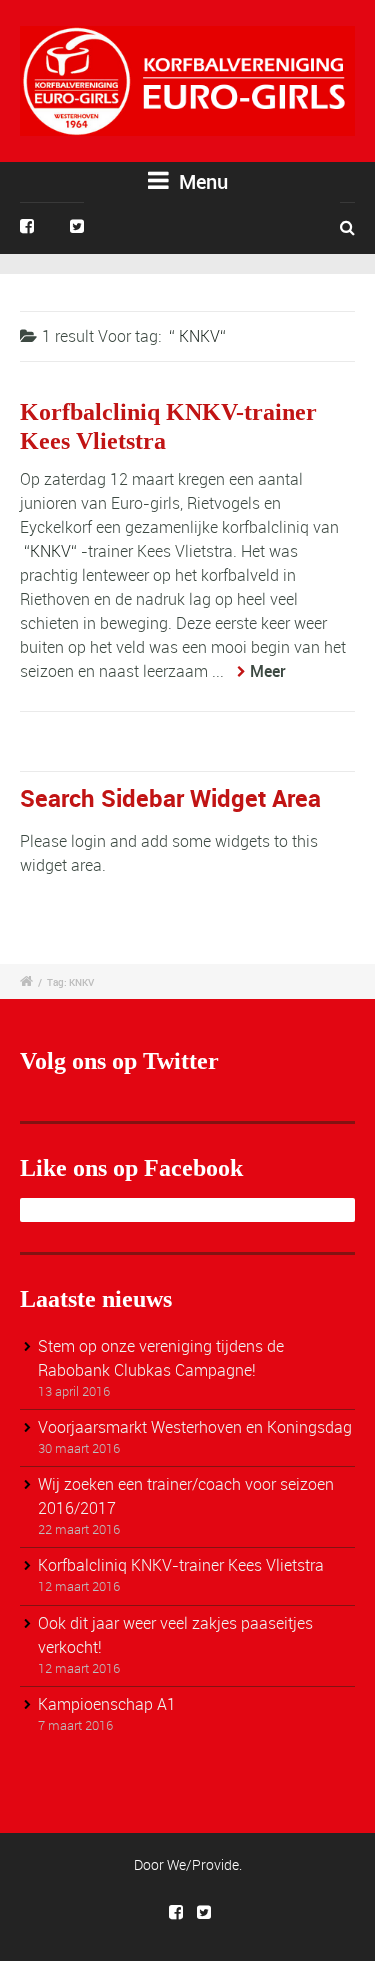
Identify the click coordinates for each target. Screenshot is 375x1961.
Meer (268, 671)
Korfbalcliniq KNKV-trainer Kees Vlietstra (181, 1565)
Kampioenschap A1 (107, 1704)
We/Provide (203, 1864)
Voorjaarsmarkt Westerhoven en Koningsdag (195, 1427)
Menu (201, 181)
